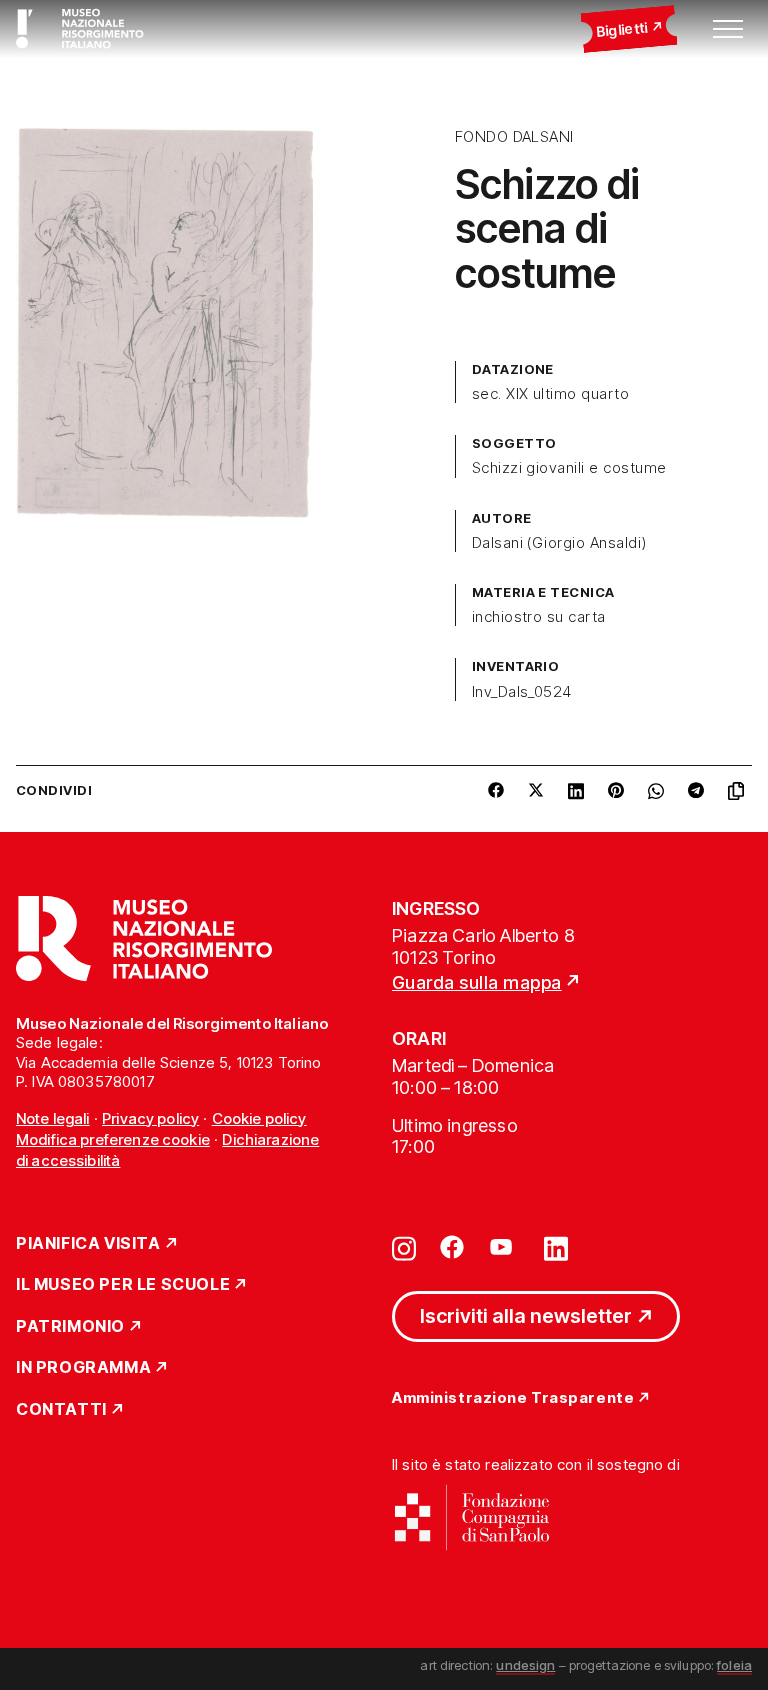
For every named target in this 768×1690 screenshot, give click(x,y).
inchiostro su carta (539, 617)
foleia (734, 1665)
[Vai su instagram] (404, 1247)
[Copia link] (740, 791)
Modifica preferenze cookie (113, 1139)
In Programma (83, 1368)
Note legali (53, 1118)
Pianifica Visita (88, 1244)
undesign (525, 1665)
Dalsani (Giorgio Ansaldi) (559, 543)
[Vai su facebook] (452, 1247)
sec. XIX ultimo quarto (551, 394)
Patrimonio (70, 1327)
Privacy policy (150, 1118)
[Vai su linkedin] (556, 1247)
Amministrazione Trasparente (513, 1398)
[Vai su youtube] (504, 1247)
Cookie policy (259, 1118)
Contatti (61, 1410)
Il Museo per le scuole (123, 1285)
